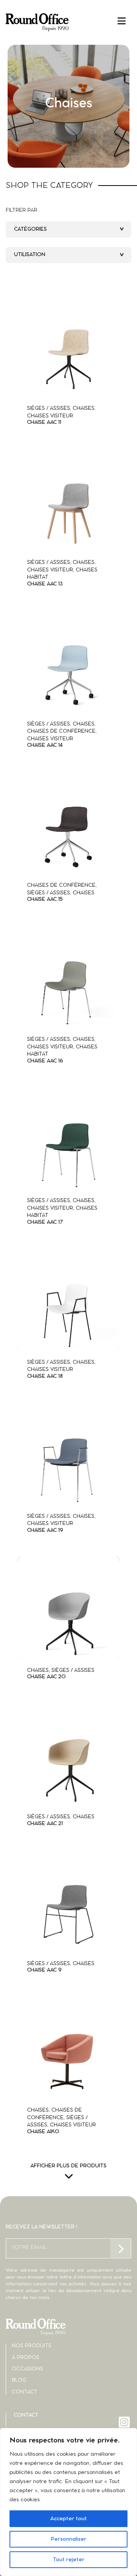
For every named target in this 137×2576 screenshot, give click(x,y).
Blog (19, 2380)
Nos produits (32, 2346)
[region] (68, 2502)
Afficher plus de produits (68, 2166)
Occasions (27, 2369)
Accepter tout (68, 2519)
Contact (25, 2392)
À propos (25, 2358)
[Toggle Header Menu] (68, 21)
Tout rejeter (69, 2560)
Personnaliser (68, 2539)
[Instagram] (125, 2422)
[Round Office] (37, 22)
